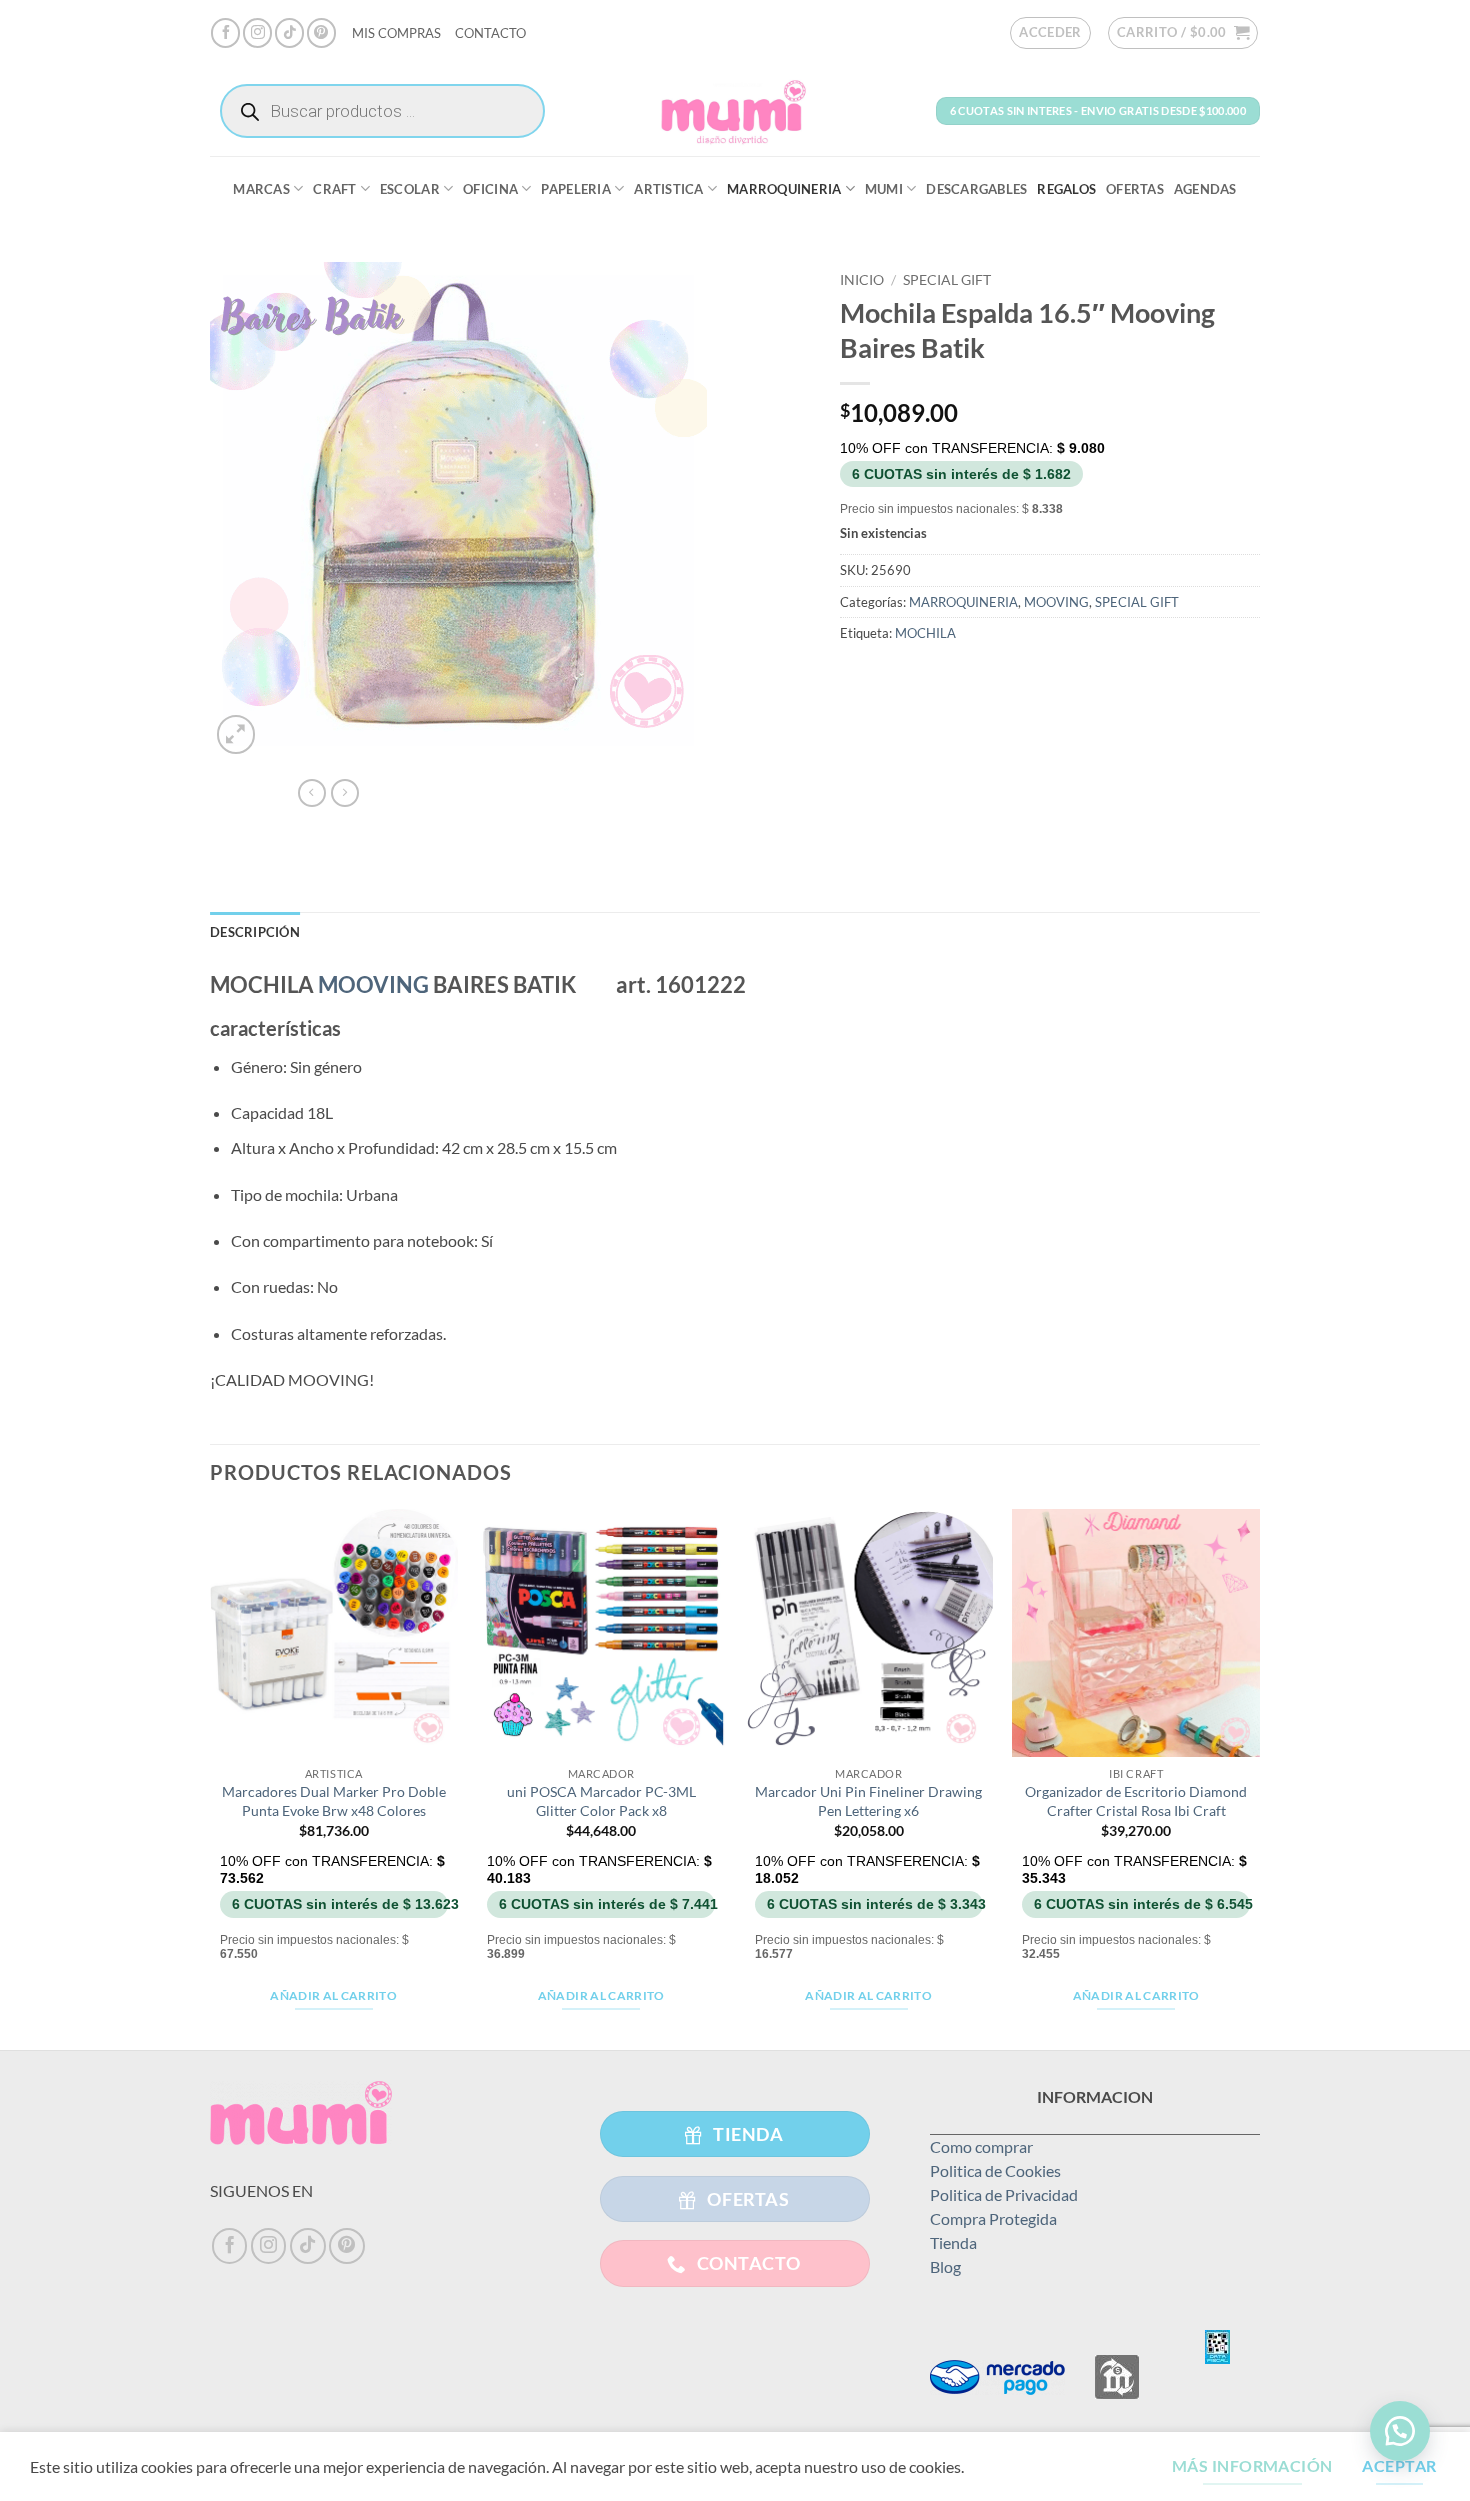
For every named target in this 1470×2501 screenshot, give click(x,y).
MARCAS (261, 189)
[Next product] (312, 793)
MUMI (884, 189)
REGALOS (1066, 189)
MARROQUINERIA (784, 189)
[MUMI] (735, 111)
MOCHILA (925, 633)
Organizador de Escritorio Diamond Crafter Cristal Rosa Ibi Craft (1136, 1801)
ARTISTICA (668, 189)
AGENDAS (1205, 189)
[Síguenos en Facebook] (225, 32)
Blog (945, 2266)
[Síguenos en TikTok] (289, 32)
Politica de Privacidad (1004, 2194)
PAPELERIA (575, 189)
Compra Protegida (993, 2218)
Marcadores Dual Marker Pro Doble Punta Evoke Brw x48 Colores (334, 1801)
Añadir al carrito (333, 1995)
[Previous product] (345, 793)
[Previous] (211, 1778)
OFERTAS (1135, 189)
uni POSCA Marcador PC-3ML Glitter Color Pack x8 (601, 1801)
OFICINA (490, 189)
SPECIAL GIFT (947, 280)
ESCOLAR (410, 189)
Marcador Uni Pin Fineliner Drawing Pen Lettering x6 (868, 1801)
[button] (1050, 33)
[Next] (1259, 1778)
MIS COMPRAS (396, 33)
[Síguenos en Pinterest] (321, 32)
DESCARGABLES (976, 189)
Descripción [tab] (255, 932)
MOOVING (1056, 602)
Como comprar (981, 2146)
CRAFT (334, 189)
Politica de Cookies (995, 2170)
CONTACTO (490, 33)
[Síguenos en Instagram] (257, 32)
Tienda (953, 2242)
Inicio (862, 280)
